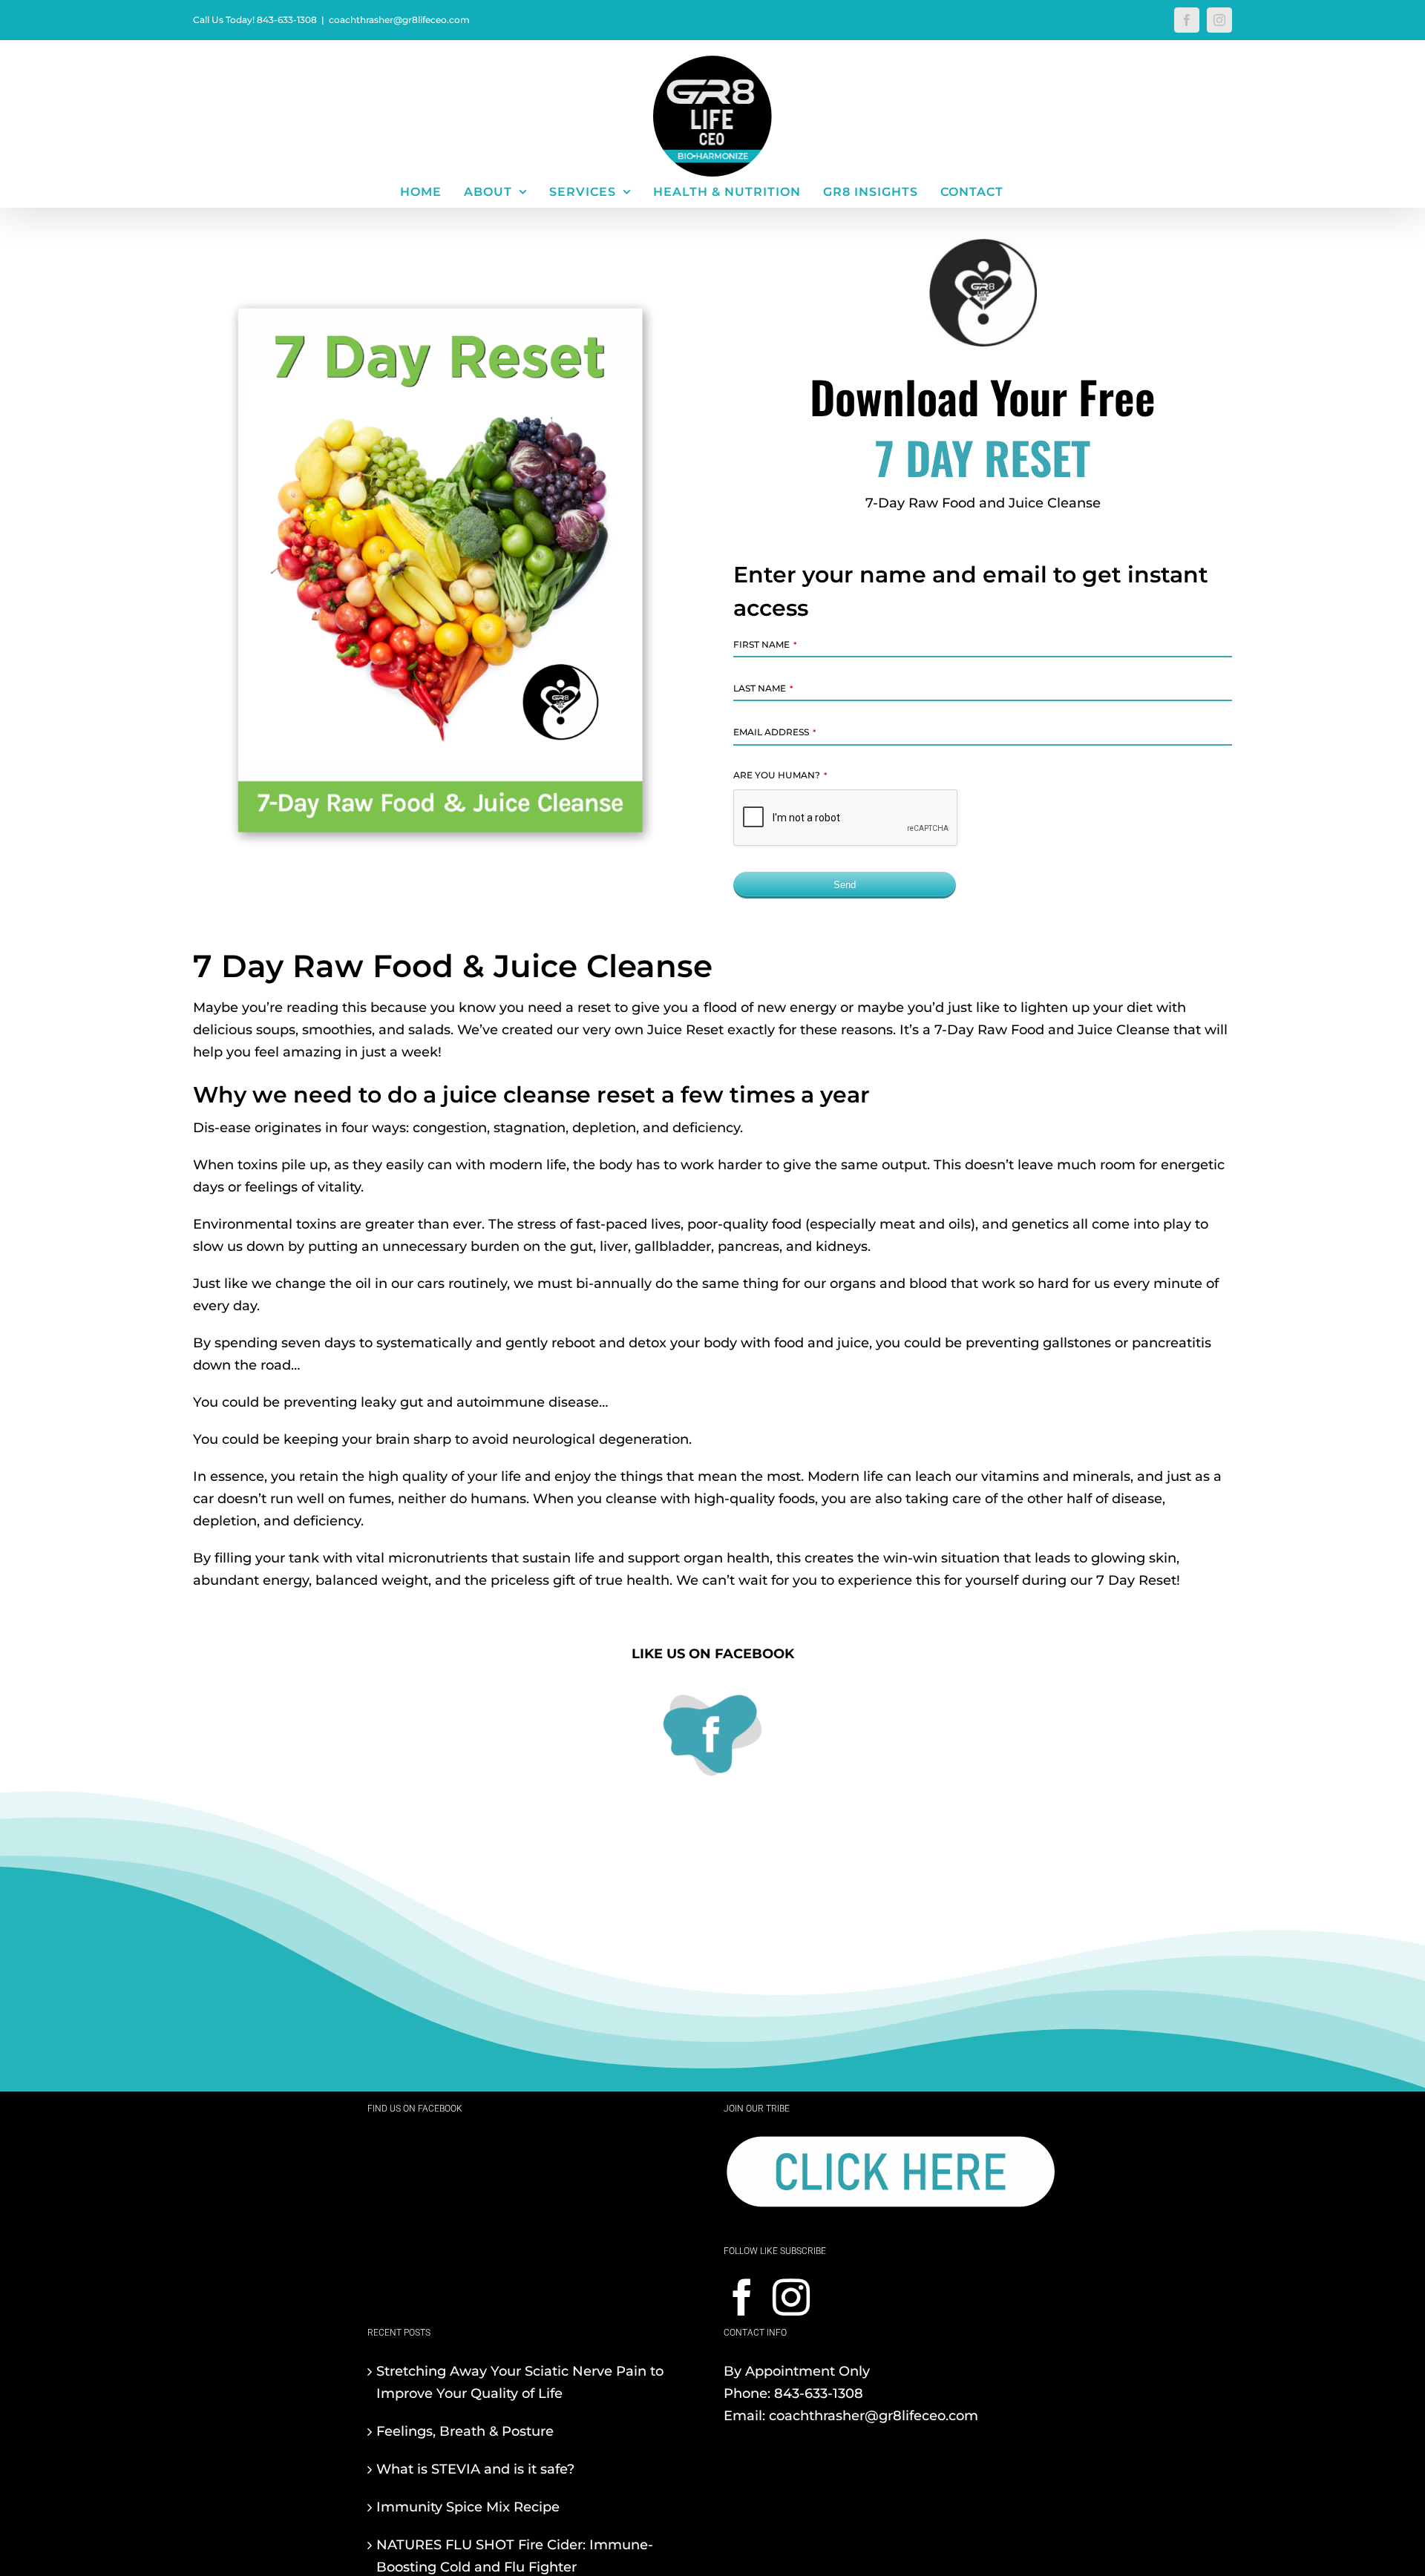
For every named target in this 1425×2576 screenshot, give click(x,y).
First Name (765, 644)
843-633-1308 (819, 2393)
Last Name (763, 688)
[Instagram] (791, 2297)
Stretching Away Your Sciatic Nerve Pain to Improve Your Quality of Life (520, 2382)
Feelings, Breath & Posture (465, 2431)
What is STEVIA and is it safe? (475, 2469)
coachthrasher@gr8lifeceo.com (399, 20)
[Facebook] (742, 2297)
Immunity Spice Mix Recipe (468, 2507)
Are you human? (780, 775)
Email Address (774, 732)
